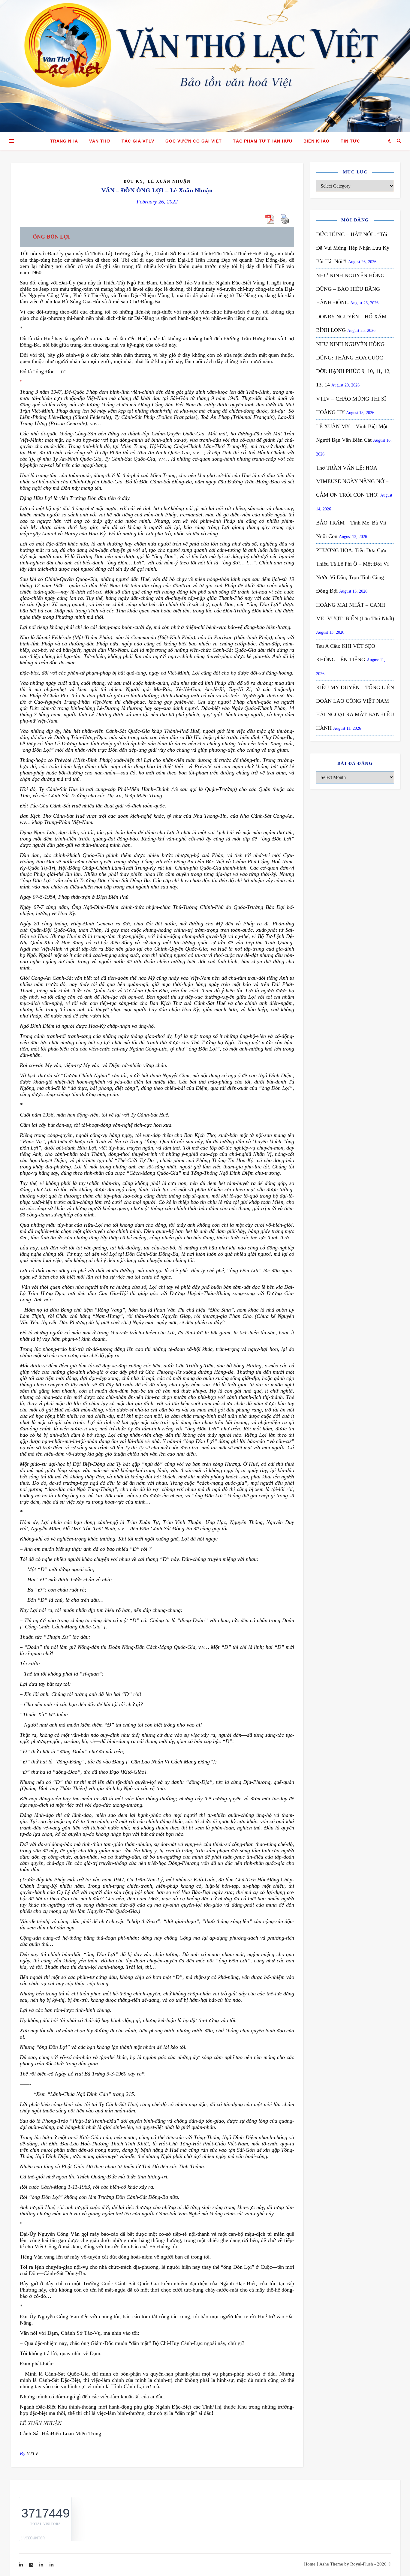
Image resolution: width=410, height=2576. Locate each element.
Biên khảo (317, 141)
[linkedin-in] (21, 2565)
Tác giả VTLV (138, 141)
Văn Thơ (100, 141)
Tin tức (350, 141)
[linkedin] (32, 2565)
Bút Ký (133, 181)
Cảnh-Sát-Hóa (35, 2433)
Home (310, 2564)
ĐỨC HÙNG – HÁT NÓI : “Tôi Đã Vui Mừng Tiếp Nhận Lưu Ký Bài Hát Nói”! (353, 248)
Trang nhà (64, 141)
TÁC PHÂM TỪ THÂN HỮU (263, 141)
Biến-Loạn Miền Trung (76, 2433)
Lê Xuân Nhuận (169, 181)
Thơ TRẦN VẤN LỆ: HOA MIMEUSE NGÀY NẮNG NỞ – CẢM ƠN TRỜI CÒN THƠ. (352, 481)
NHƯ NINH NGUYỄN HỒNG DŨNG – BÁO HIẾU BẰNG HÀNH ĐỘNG (350, 289)
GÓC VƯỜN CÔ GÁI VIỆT (194, 141)
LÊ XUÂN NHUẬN (41, 2423)
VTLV (33, 2453)
